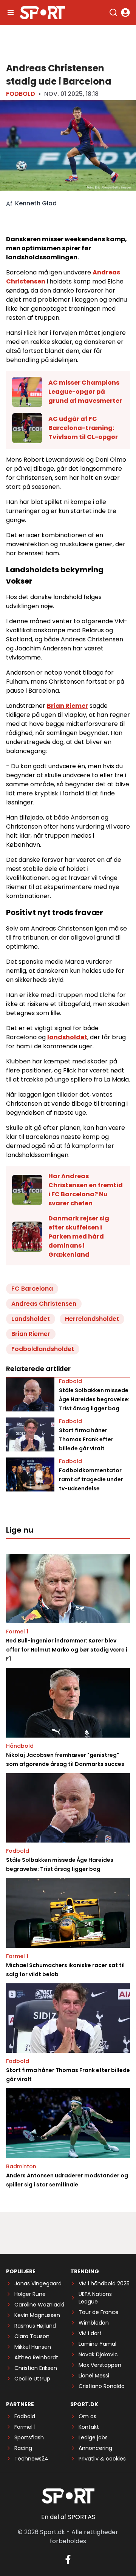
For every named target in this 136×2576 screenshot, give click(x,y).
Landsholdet (31, 1319)
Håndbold (20, 1746)
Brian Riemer (67, 706)
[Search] (113, 12)
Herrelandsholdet (92, 1319)
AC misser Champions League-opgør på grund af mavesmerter (85, 392)
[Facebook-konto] (68, 2559)
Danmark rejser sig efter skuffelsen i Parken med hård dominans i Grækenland (79, 1236)
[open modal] (125, 12)
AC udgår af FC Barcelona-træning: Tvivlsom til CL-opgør (83, 428)
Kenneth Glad (36, 203)
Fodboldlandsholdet (43, 1349)
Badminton (21, 2166)
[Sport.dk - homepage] (42, 13)
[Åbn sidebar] (11, 12)
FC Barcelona (32, 1289)
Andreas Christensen (44, 1304)
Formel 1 (17, 1632)
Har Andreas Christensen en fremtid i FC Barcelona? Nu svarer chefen (86, 1190)
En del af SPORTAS (68, 2517)
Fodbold (21, 94)
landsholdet (67, 1037)
